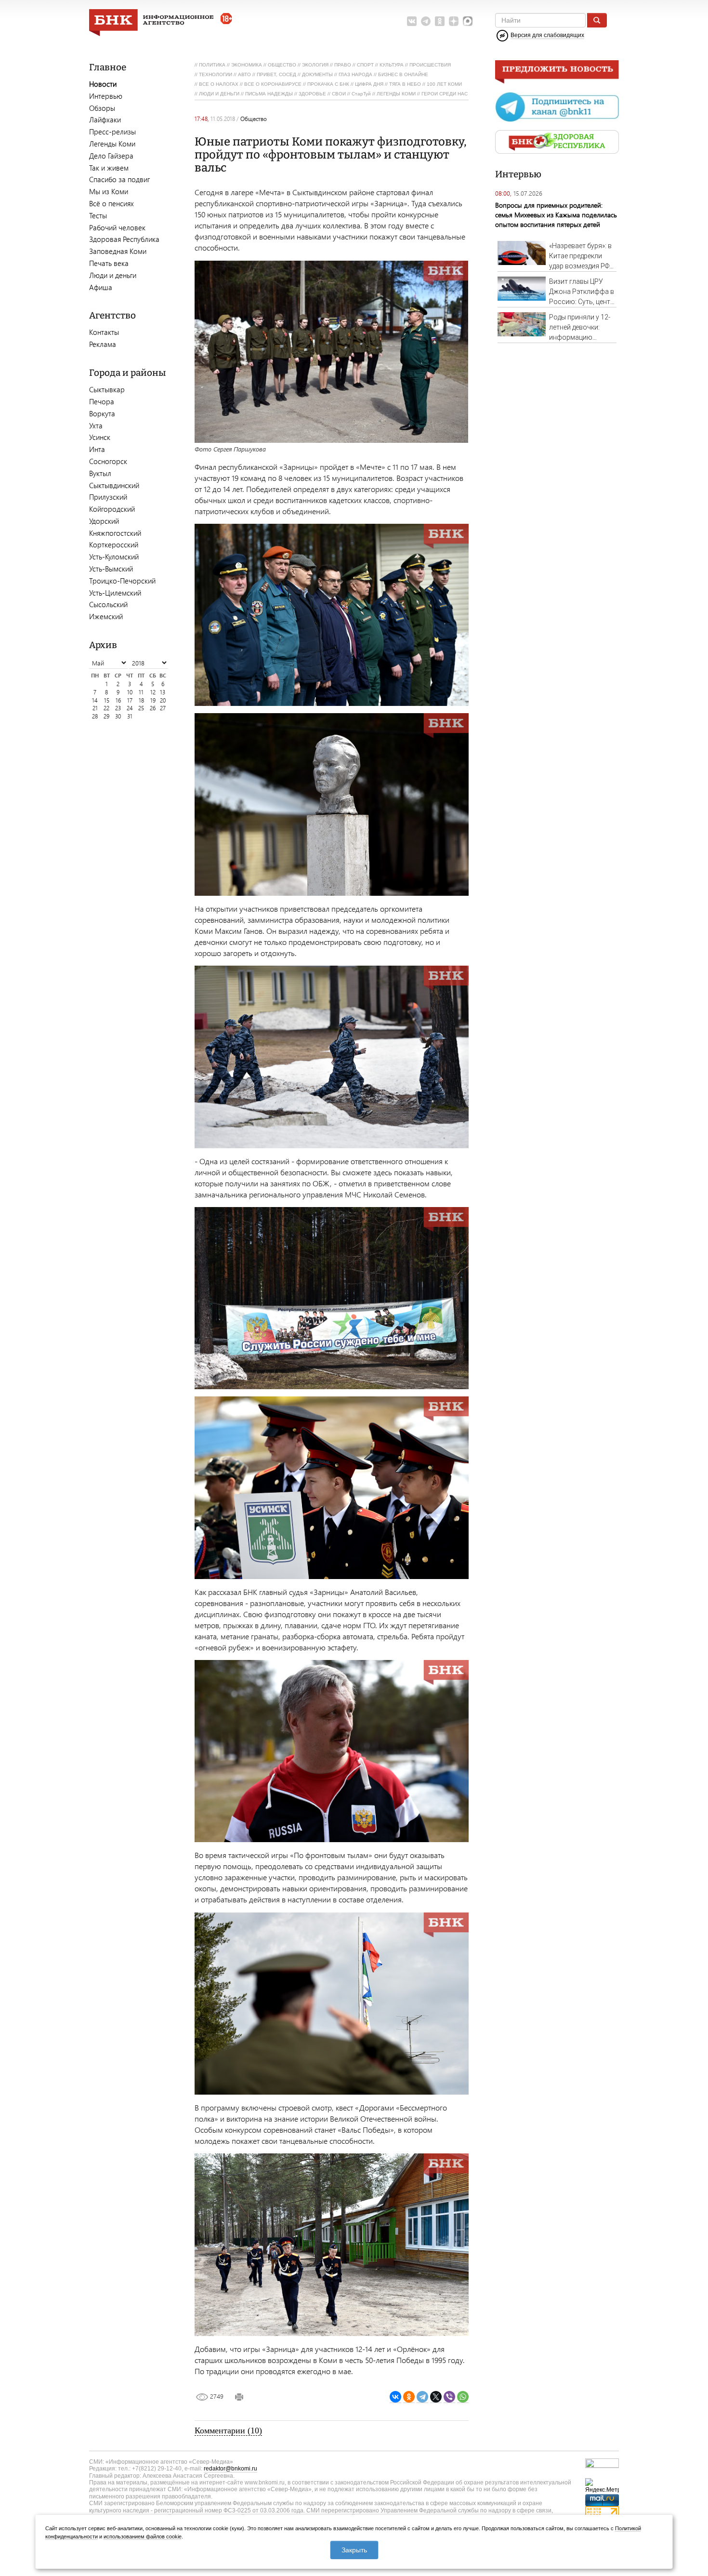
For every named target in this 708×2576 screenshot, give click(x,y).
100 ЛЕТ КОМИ (444, 84)
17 (130, 700)
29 (106, 716)
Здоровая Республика (124, 239)
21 (95, 708)
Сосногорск (108, 461)
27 (163, 708)
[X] (436, 2397)
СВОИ (339, 94)
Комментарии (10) (228, 2430)
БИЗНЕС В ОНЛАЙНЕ (403, 74)
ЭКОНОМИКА (247, 65)
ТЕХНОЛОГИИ (216, 74)
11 (141, 692)
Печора (102, 401)
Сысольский (108, 604)
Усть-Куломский (114, 557)
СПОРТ (365, 65)
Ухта (96, 425)
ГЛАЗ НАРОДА (355, 74)
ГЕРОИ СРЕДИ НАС (445, 94)
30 (118, 716)
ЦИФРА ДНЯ (369, 84)
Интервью (106, 96)
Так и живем (109, 168)
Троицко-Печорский (122, 581)
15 (107, 700)
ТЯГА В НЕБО (405, 84)
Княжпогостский (115, 533)
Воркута (102, 413)
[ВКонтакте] (395, 2397)
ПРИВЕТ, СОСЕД (276, 74)
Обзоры (102, 108)
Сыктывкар (107, 389)
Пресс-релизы (112, 132)
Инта (97, 449)
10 (130, 692)
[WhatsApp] (463, 2397)
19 (153, 700)
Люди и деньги (113, 275)
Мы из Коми (109, 191)
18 (141, 700)
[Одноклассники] (409, 2397)
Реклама (103, 344)
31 (130, 716)
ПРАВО (343, 65)
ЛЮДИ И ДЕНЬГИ (219, 94)
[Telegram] (422, 2397)
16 (118, 700)
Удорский (104, 521)
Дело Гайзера (111, 156)
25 (141, 708)
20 (163, 700)
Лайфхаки (105, 120)
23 (118, 708)
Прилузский (108, 497)
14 (95, 700)
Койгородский (112, 509)
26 (153, 708)
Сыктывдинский (114, 485)
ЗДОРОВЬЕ (312, 94)
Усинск (100, 437)
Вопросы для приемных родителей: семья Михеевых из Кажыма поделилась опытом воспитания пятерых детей (556, 215)
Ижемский (106, 616)
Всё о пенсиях (111, 203)
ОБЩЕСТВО (282, 65)
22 (106, 708)
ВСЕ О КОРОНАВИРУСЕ (273, 84)
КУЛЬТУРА (392, 65)
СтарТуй (361, 94)
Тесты (98, 215)
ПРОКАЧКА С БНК (328, 84)
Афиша (101, 287)
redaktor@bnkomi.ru (230, 2469)
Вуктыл (100, 473)
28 (95, 716)
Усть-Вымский (111, 569)
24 (130, 708)
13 (163, 692)
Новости (103, 84)
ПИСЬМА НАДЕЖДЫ (269, 94)
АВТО (244, 74)
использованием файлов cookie (143, 2536)
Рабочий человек (117, 227)
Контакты (104, 332)
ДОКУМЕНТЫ (317, 74)
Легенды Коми (112, 144)
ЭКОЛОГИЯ (315, 65)
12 (153, 692)
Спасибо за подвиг (119, 179)
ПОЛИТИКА (212, 65)
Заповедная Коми (118, 251)
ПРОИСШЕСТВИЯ (430, 65)
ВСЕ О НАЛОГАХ (219, 84)
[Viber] (449, 2397)
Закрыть (354, 2550)
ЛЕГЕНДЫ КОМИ (396, 94)
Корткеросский (114, 544)
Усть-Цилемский (115, 593)
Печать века (109, 263)
